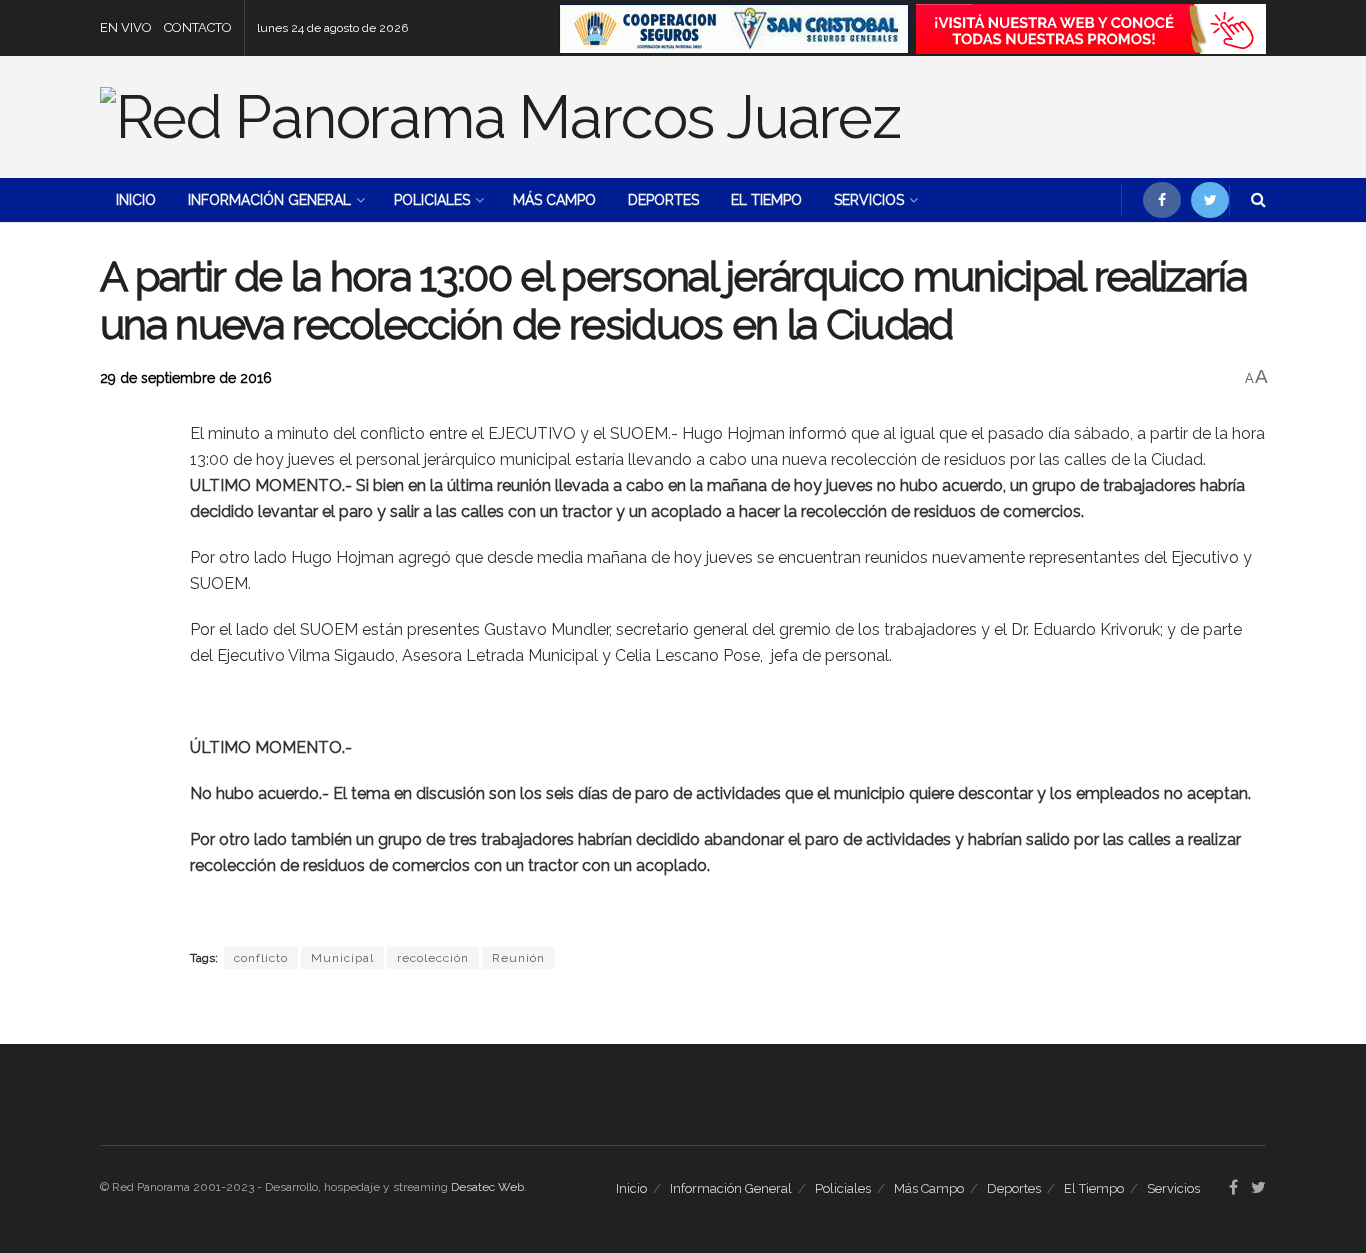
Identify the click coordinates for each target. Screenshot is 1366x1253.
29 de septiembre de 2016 (186, 378)
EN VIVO (126, 27)
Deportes (663, 200)
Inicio (136, 200)
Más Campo (554, 200)
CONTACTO (198, 27)
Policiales (432, 200)
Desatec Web (487, 1187)
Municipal (342, 958)
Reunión (518, 958)
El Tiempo (766, 200)
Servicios (869, 200)
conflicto (261, 958)
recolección (433, 958)
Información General (269, 200)
